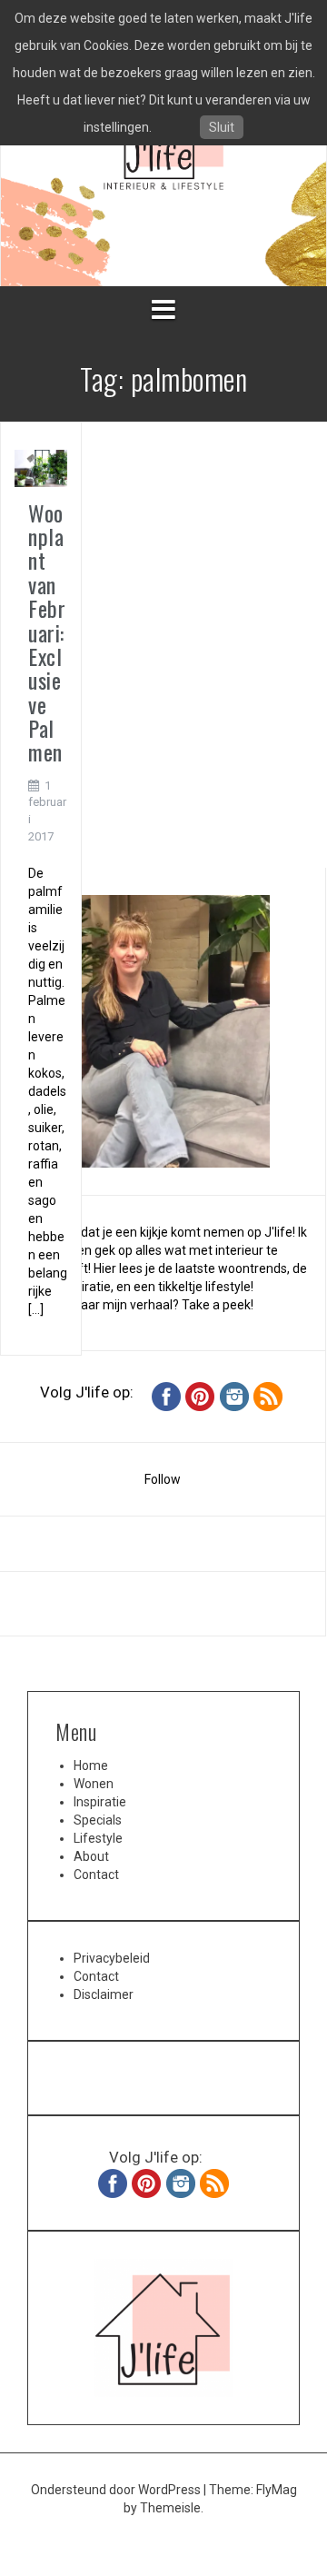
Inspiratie (100, 1802)
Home (91, 1765)
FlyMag (277, 2490)
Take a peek (216, 1305)
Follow (163, 1479)
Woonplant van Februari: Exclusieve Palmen (47, 632)
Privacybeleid (112, 1958)
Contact (96, 1875)
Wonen (94, 1784)
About (91, 1856)
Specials (98, 1820)
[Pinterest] (200, 1395)
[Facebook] (166, 1395)
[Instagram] (234, 1395)
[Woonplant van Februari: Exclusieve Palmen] (41, 467)
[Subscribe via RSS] (268, 1395)
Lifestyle (98, 1838)
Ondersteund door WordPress (117, 2490)
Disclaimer (104, 1994)
